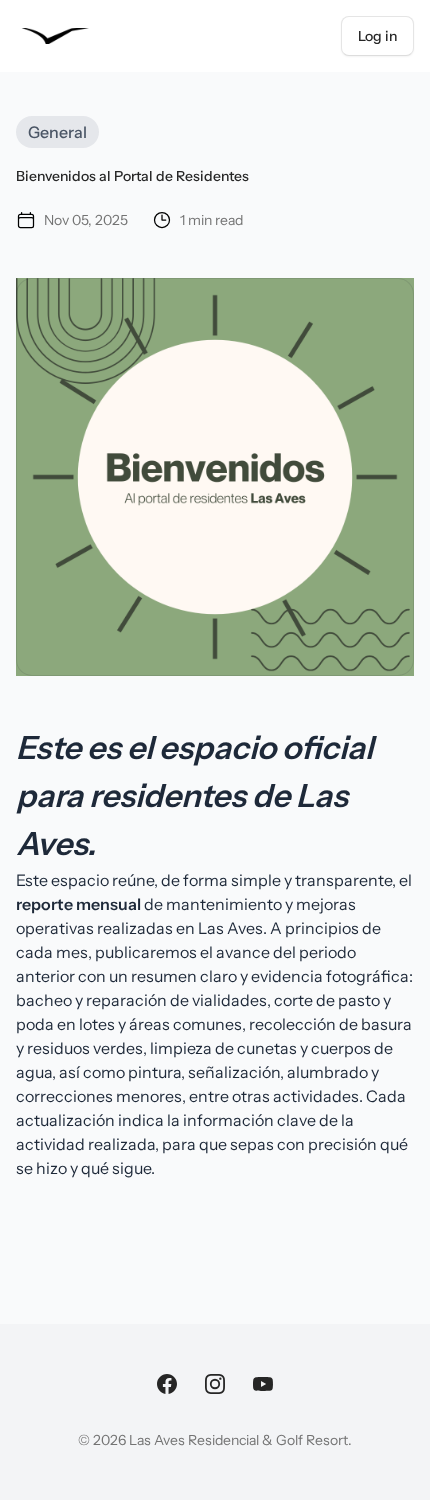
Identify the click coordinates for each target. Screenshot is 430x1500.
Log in (377, 36)
